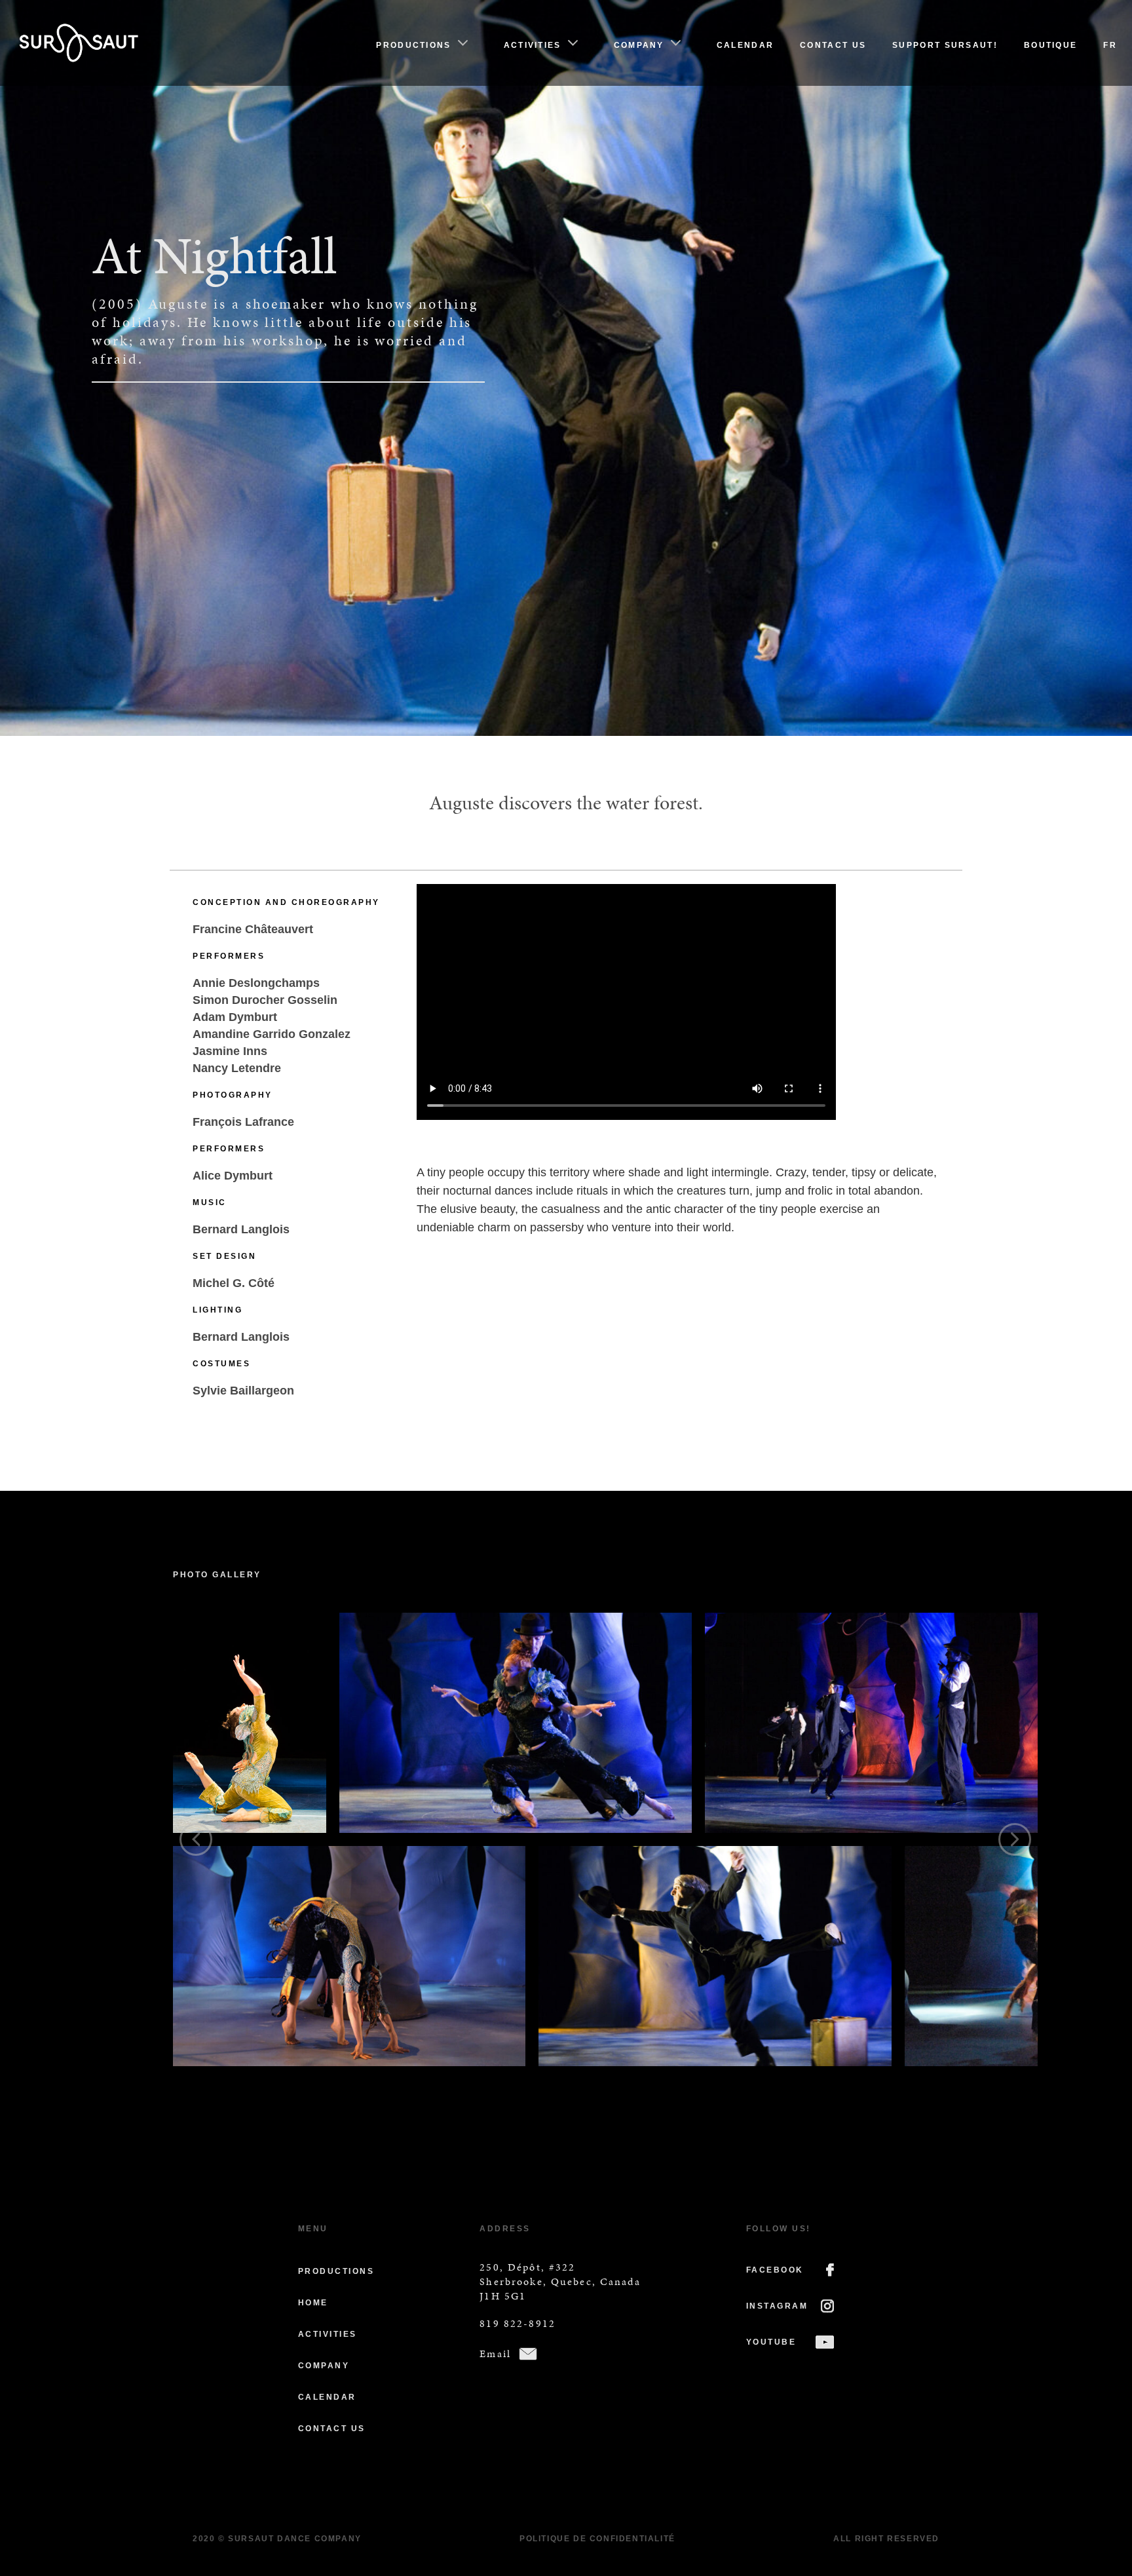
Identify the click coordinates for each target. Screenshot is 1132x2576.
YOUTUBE (771, 2342)
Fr (1110, 45)
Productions (413, 45)
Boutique (1050, 45)
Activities (533, 45)
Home (313, 2303)
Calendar (745, 45)
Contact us (833, 45)
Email (495, 2354)
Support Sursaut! (945, 45)
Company (639, 45)
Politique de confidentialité (597, 2539)
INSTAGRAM (777, 2306)
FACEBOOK (775, 2270)
